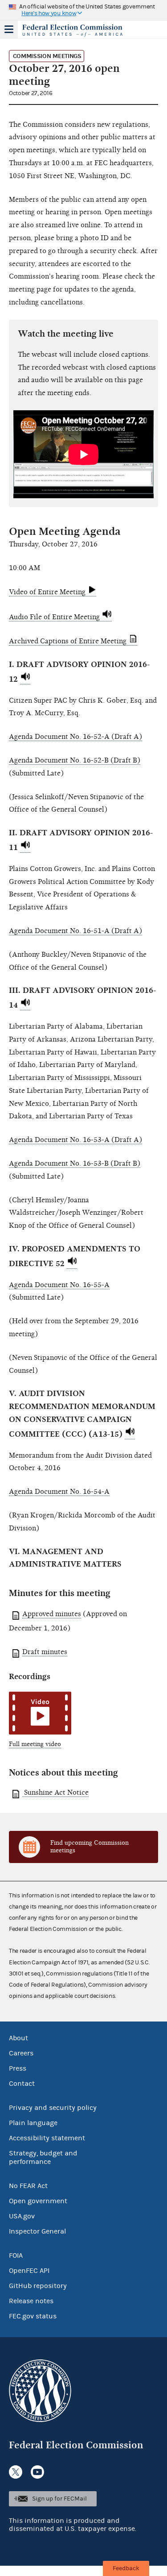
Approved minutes (52, 1614)
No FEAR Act (28, 2186)
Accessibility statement (47, 2138)
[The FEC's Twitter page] (16, 2472)
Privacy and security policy (53, 2108)
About (18, 2038)
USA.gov (22, 2216)
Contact (22, 2084)
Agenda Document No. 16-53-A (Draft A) (75, 1140)
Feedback (126, 2568)
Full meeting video (35, 1744)
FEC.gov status (33, 2316)
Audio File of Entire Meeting (55, 617)
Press (18, 2068)
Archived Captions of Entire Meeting (69, 641)
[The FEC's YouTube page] (37, 2472)
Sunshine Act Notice (55, 1792)
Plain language (33, 2123)
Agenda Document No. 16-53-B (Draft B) (75, 1163)
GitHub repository (38, 2286)
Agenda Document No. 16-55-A (59, 1285)
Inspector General (37, 2231)
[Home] (72, 30)
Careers (21, 2053)
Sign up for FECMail (59, 2499)
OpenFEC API (29, 2271)
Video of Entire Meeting (48, 592)
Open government (38, 2201)
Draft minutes (45, 1652)
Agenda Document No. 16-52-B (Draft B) (75, 760)
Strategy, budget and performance (43, 2157)
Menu (9, 29)
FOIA (16, 2255)
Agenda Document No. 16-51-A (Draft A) (75, 931)
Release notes (31, 2301)
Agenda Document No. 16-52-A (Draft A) (75, 737)
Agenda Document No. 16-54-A (59, 1492)
